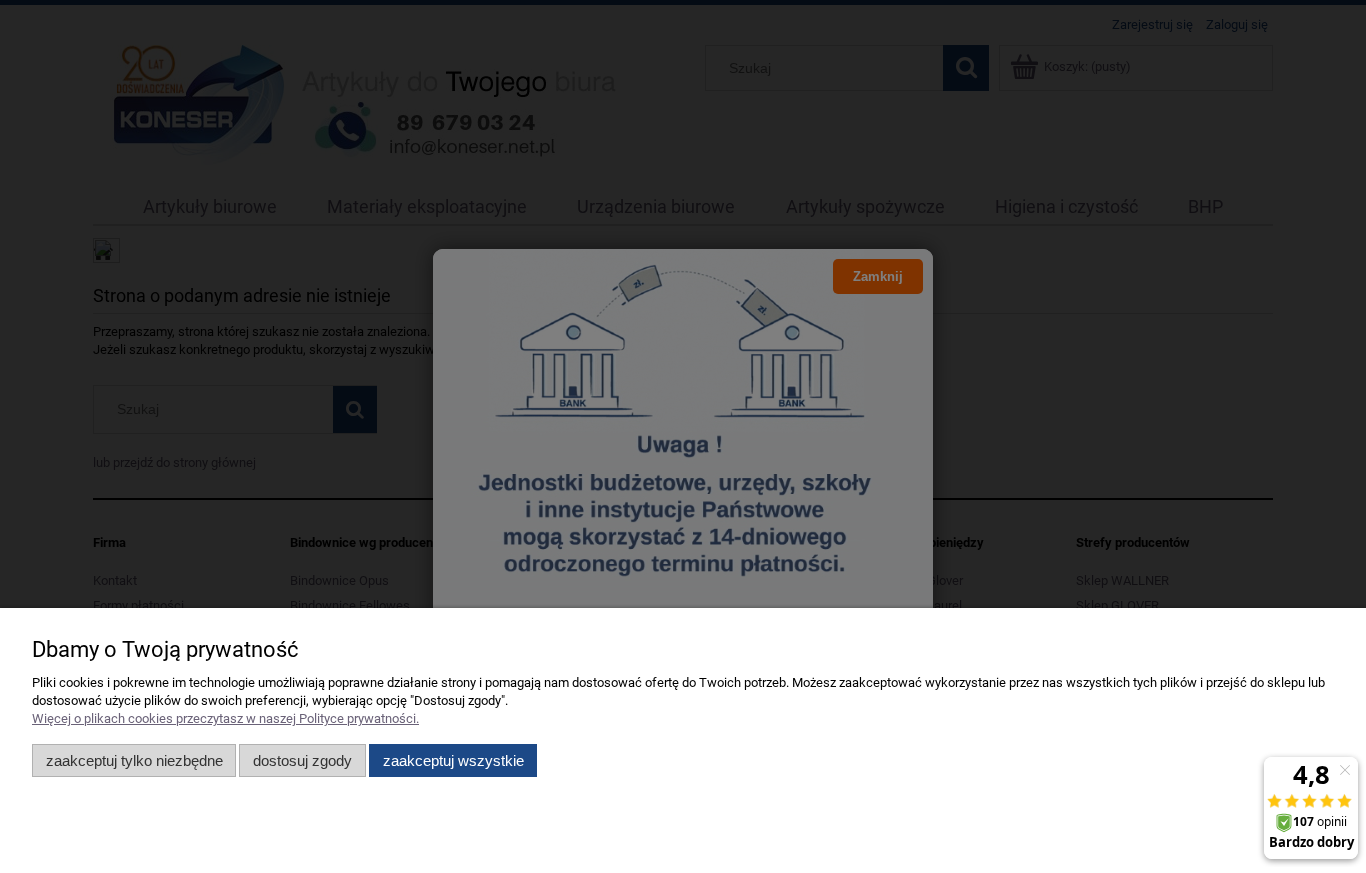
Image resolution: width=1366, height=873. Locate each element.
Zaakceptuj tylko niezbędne (134, 760)
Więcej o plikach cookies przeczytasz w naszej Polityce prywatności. (225, 718)
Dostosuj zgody (302, 760)
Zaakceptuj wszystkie (453, 760)
